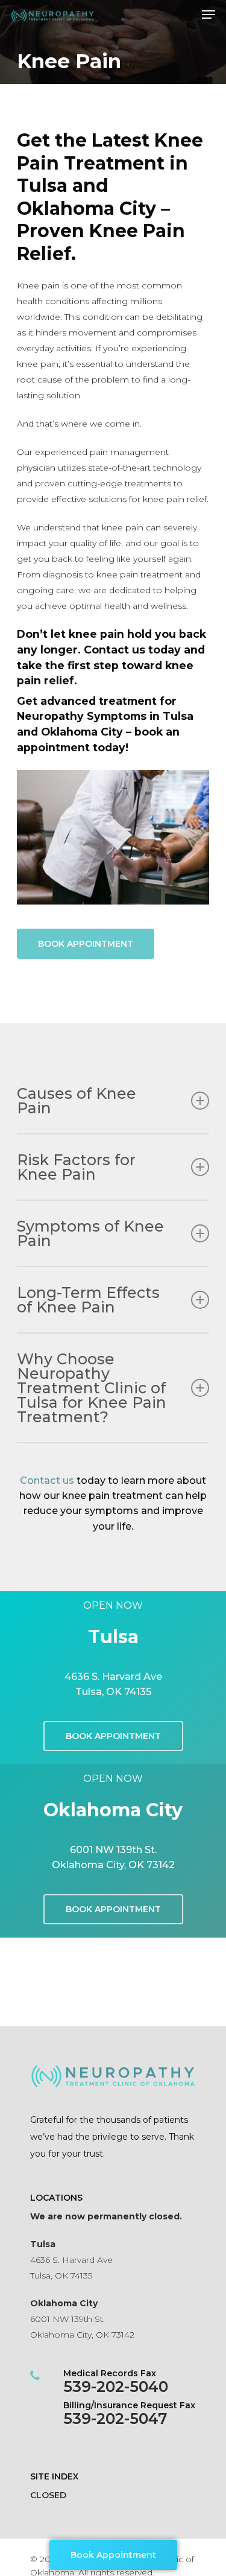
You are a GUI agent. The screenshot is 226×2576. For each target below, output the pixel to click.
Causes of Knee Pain (77, 1101)
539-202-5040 (116, 2387)
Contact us (47, 1480)
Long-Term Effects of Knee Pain (88, 1300)
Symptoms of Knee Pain (90, 1233)
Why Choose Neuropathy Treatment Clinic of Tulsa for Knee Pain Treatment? (92, 1388)
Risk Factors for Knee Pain (76, 1167)
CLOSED (48, 2495)
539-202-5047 (115, 2419)
